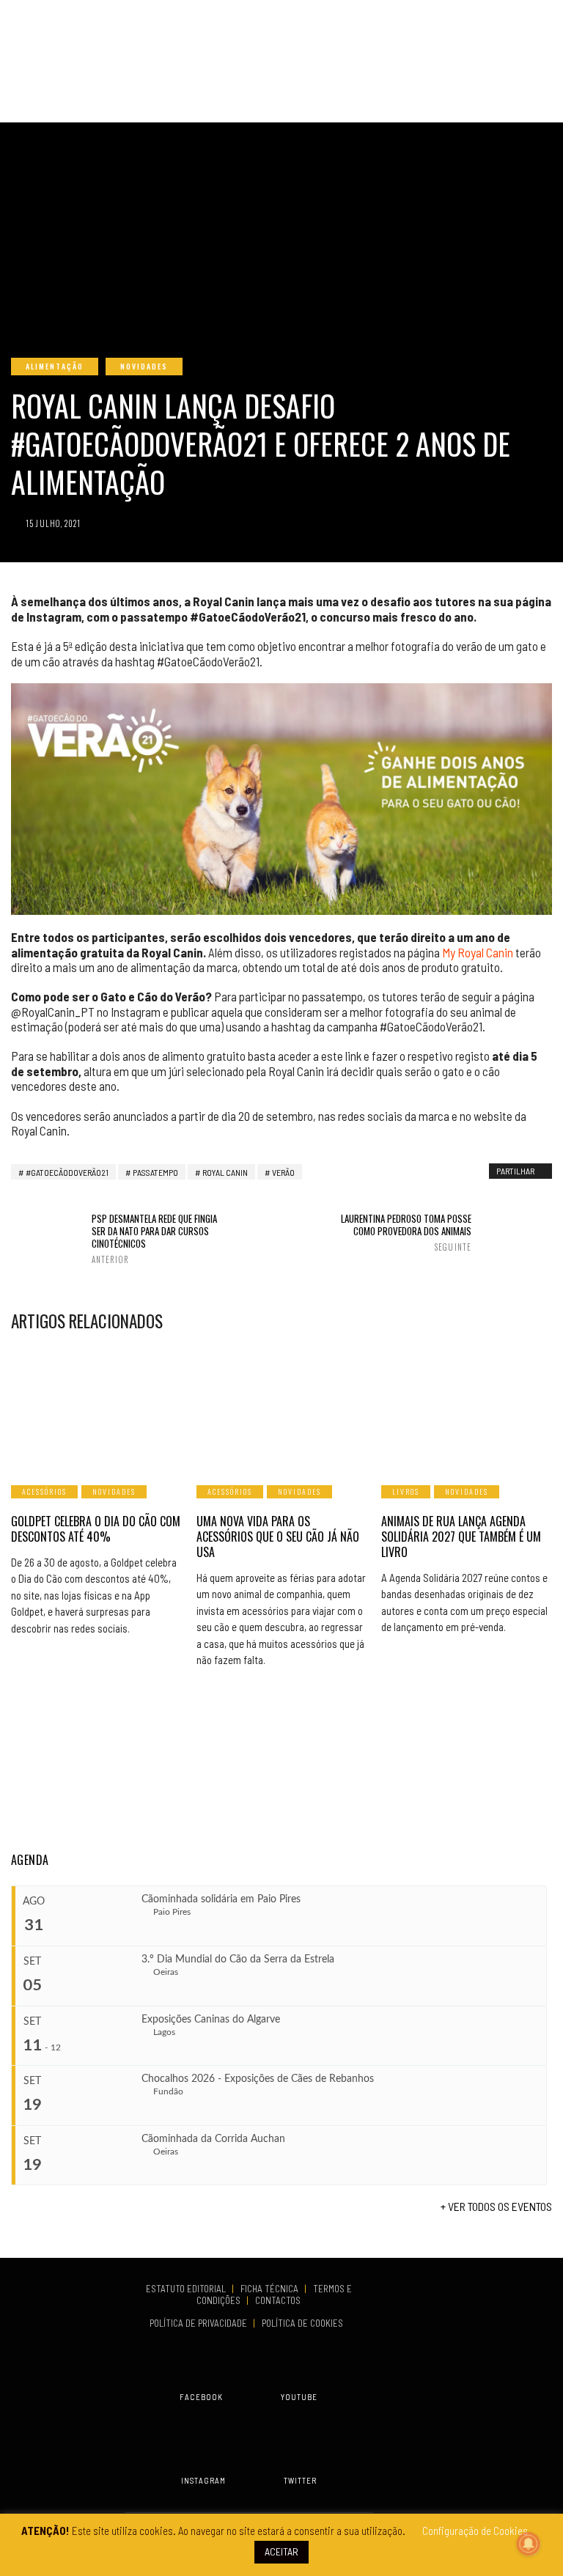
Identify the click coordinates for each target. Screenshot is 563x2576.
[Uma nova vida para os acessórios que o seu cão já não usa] (282, 1407)
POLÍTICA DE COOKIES (305, 2323)
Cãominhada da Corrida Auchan (213, 2139)
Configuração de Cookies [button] (475, 2531)
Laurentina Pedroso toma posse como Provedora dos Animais (406, 1232)
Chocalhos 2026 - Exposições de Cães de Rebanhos (258, 2079)
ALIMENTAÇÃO (55, 366)
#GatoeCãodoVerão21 (67, 1172)
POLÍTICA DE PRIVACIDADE (199, 2323)
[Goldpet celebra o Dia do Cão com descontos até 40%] (96, 1407)
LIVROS (406, 1491)
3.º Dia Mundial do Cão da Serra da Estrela (238, 1959)
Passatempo (155, 1172)
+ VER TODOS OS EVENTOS (496, 2206)
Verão (283, 1172)
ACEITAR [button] (281, 2551)
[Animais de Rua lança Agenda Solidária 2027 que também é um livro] (467, 1407)
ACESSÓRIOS (44, 1491)
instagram (203, 2480)
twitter (300, 2480)
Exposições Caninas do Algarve (211, 2020)
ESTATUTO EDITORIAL (187, 2289)
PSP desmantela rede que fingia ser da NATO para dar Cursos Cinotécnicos (154, 1239)
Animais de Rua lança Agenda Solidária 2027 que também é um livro (461, 1537)
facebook (201, 2397)
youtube (299, 2397)
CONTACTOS (278, 2300)
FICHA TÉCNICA (271, 2289)
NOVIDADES (144, 366)
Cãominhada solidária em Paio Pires (221, 1899)
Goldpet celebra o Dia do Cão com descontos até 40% (96, 1529)
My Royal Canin (478, 952)
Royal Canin (225, 1172)
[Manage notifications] (529, 2544)
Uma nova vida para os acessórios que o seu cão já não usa (278, 1537)
